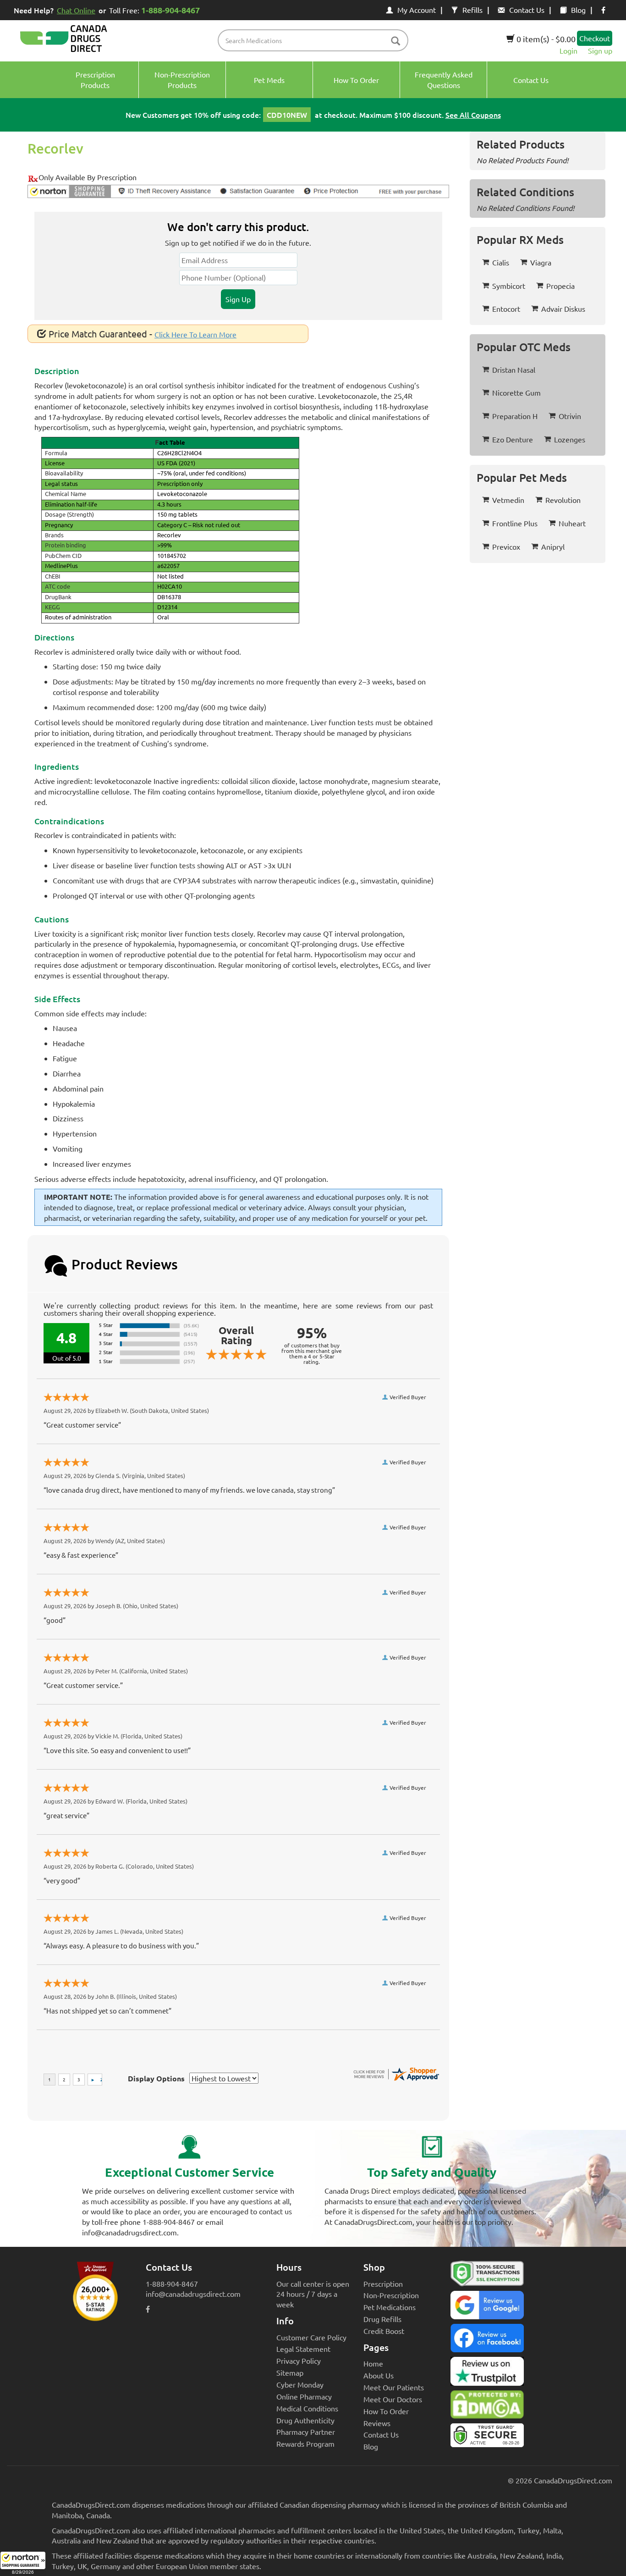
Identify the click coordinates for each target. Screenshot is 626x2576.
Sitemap (290, 2372)
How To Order (386, 2411)
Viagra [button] (541, 262)
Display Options (156, 2078)
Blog (578, 10)
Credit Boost (384, 2331)
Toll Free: (154, 10)
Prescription (383, 2284)
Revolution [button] (563, 500)
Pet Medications (390, 2307)
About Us (379, 2375)
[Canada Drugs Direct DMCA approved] (487, 2407)
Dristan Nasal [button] (514, 370)
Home (373, 2363)
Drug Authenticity (305, 2420)
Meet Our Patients (394, 2387)
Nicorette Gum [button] (516, 392)
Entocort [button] (506, 309)
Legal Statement (303, 2349)
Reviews (377, 2423)
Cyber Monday (300, 2384)
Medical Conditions (307, 2408)
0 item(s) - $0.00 (545, 39)
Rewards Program (305, 2444)
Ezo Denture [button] (513, 439)
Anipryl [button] (553, 546)
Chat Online (76, 10)
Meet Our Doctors (393, 2399)
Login (568, 50)
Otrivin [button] (570, 416)
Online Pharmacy (304, 2396)
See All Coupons (473, 115)
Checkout (595, 38)
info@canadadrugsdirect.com (193, 2294)
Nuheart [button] (572, 523)
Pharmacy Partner (306, 2432)
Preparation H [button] (515, 416)
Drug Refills (382, 2319)
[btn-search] (395, 41)
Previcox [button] (506, 546)
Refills (472, 10)
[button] (23, 2564)
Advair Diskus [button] (563, 309)
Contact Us (527, 10)
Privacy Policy (299, 2361)
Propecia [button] (560, 286)
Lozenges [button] (570, 439)
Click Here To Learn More (195, 334)
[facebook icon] (603, 10)
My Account (417, 10)
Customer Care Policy (311, 2337)
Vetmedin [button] (508, 500)
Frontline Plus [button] (515, 523)
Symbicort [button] (509, 286)
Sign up (600, 50)
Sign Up (238, 299)
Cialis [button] (501, 262)
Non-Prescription (391, 2295)
